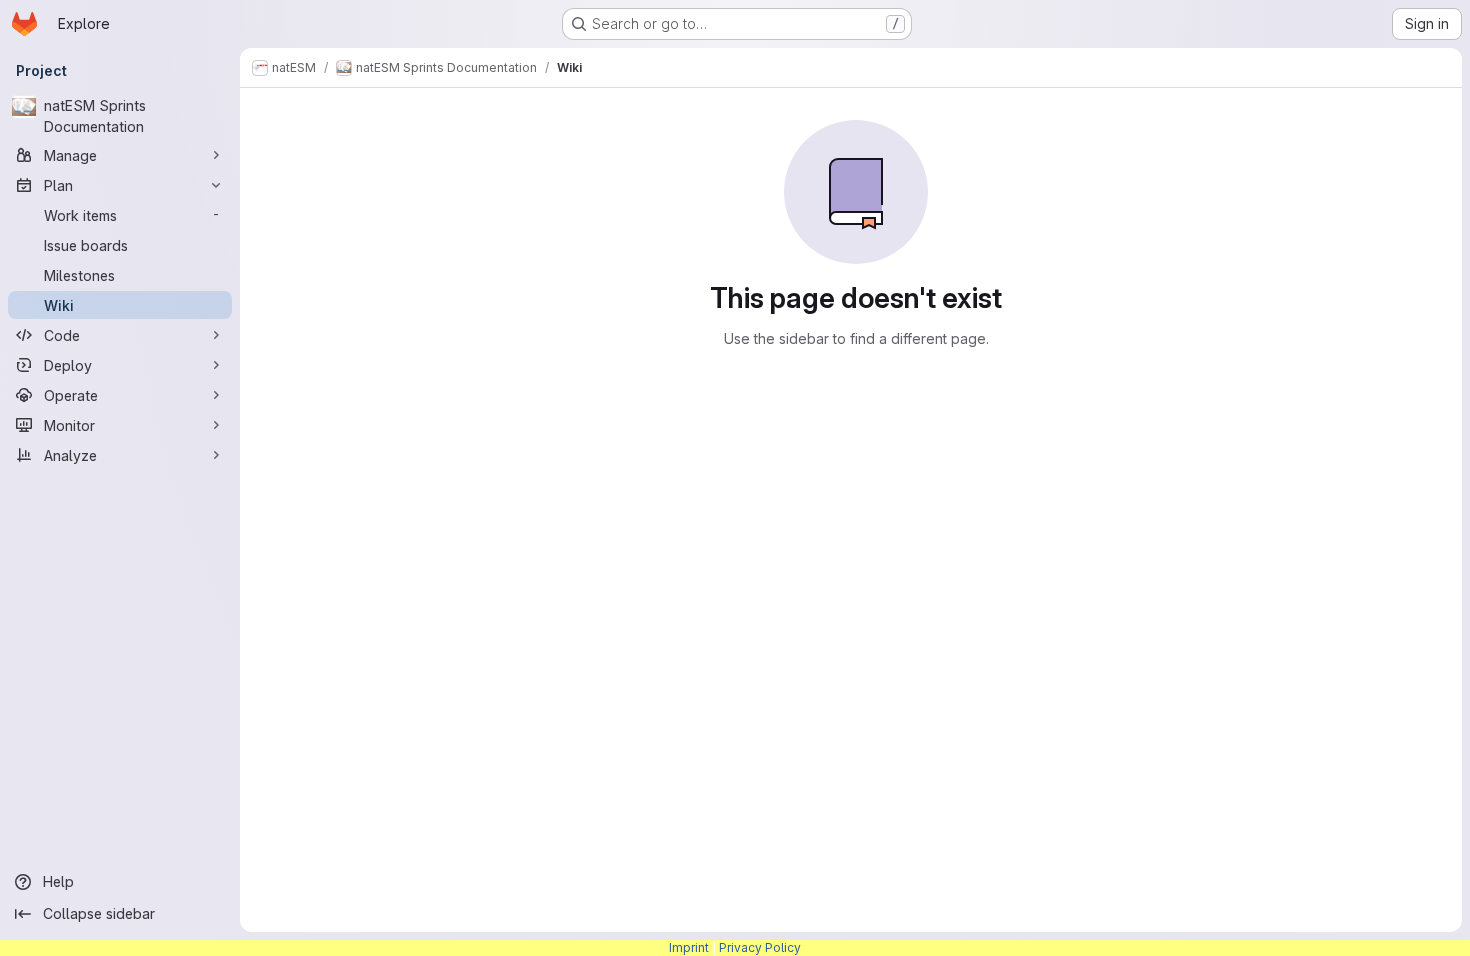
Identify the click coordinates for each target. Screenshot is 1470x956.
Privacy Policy (760, 947)
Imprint (689, 947)
